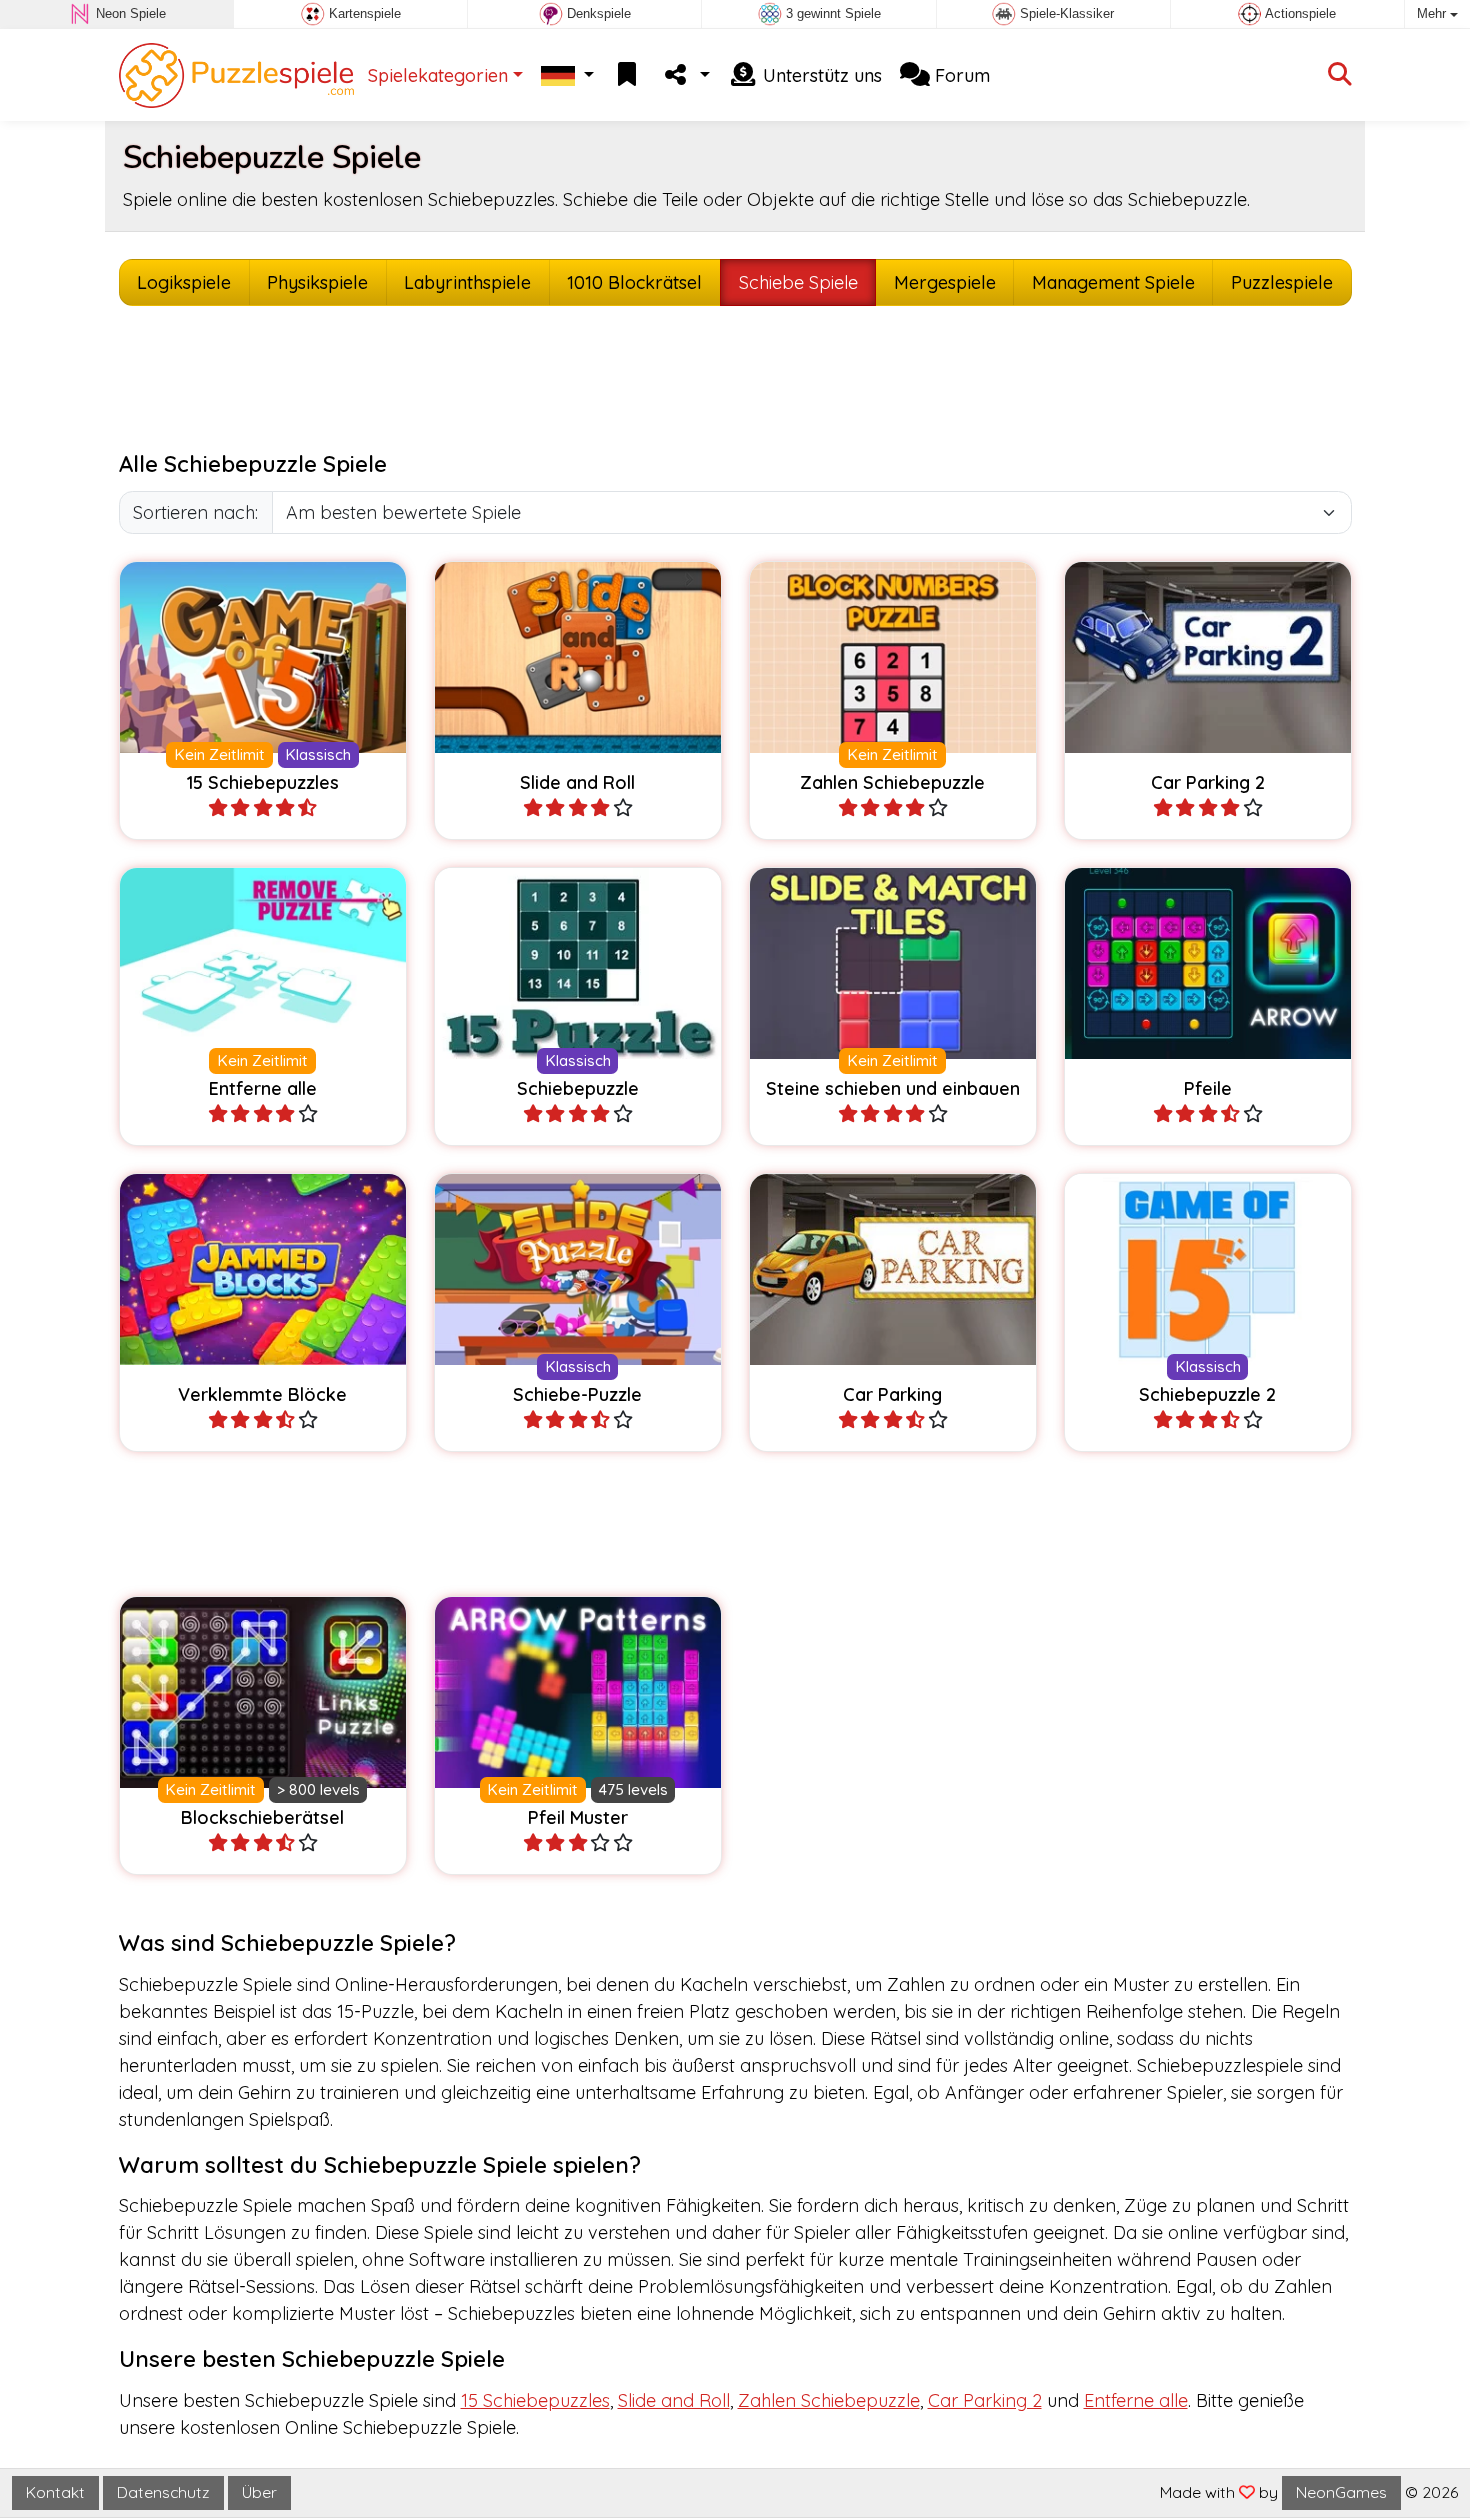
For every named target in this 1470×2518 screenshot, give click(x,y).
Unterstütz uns (820, 75)
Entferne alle (1136, 2400)
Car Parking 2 (985, 2400)
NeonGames (1341, 2492)
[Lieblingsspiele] (627, 75)
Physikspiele (317, 282)
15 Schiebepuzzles (535, 2400)
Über (259, 2492)
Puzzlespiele (1282, 282)
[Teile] (685, 75)
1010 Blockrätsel (634, 282)
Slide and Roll (674, 2400)
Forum (960, 75)
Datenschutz (163, 2492)
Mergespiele (945, 282)
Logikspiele (184, 282)
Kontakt (55, 2492)
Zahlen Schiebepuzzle (829, 2400)
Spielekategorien (438, 75)
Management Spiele (1113, 282)
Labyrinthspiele (467, 282)
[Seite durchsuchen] (1340, 75)
